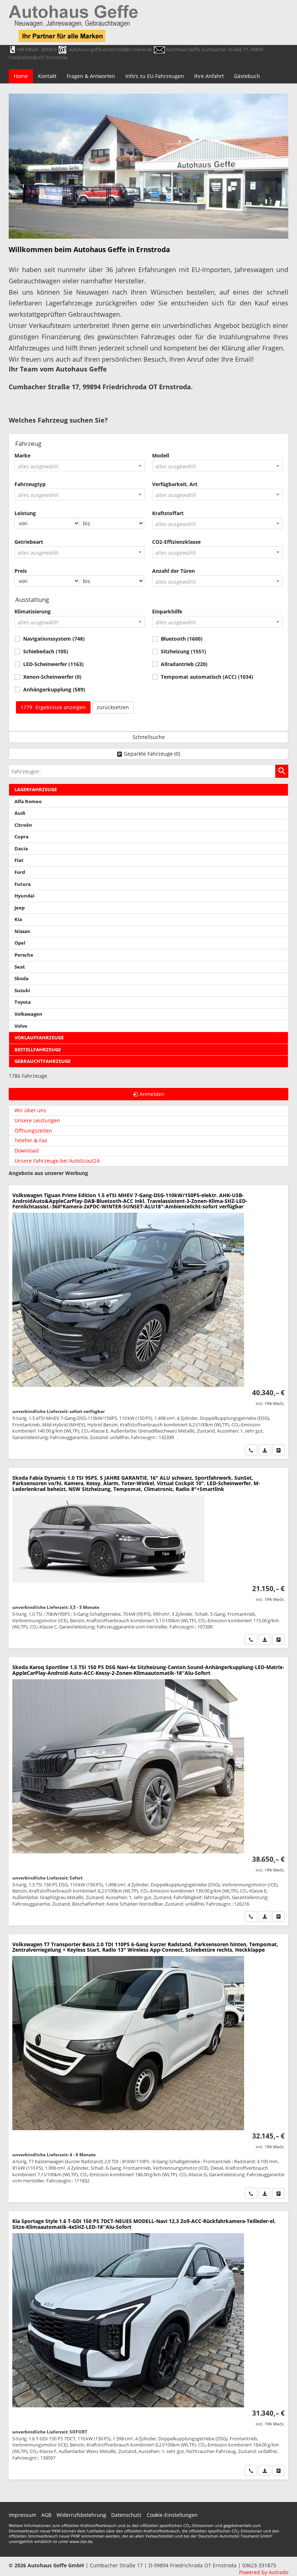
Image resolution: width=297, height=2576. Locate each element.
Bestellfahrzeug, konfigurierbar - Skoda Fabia (148, 1558)
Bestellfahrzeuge (38, 1050)
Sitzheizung (183, 651)
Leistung (25, 513)
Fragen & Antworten (91, 76)
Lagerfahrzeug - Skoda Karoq (148, 1791)
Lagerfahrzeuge (36, 790)
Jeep (20, 908)
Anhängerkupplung (54, 689)
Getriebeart (29, 542)
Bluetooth (182, 639)
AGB (46, 2515)
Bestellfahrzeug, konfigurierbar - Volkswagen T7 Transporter (148, 2068)
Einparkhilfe (167, 611)
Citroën (23, 825)
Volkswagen (28, 1014)
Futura (23, 884)
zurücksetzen (113, 707)
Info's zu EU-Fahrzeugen (155, 76)
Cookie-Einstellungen (172, 2515)
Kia (18, 919)
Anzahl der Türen (173, 571)
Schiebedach (46, 651)
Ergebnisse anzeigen (53, 707)
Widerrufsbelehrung (81, 2515)
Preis (21, 571)
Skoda (22, 979)
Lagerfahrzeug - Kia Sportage (148, 2345)
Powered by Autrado (264, 2572)
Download (27, 1151)
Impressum (22, 2515)
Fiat (19, 860)
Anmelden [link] (152, 1094)
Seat (20, 967)
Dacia (21, 849)
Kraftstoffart (168, 513)
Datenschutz (126, 2515)
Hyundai (24, 896)
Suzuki (22, 991)
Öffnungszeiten (33, 1131)
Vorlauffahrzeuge (39, 1038)
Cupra (22, 837)
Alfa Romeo (28, 802)
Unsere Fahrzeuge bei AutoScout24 (57, 1161)
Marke (22, 455)
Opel (20, 943)
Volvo (21, 1026)
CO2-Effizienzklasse (176, 542)
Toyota (23, 1002)
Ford (20, 872)
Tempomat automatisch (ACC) (207, 677)
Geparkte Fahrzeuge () (152, 754)
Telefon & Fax (31, 1140)
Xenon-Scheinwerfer (52, 677)
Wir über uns (30, 1110)
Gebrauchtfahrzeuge (43, 1061)
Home (21, 76)
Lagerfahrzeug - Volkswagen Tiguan (148, 1322)
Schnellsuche (149, 737)
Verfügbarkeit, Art (175, 484)
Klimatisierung (33, 611)
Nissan (22, 931)
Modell (161, 455)
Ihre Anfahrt (209, 76)
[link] (251, 1450)
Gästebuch (247, 76)
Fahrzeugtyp (30, 484)
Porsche (24, 955)
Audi (20, 813)
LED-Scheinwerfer (53, 664)
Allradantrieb (184, 664)
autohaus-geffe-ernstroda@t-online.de (110, 49)
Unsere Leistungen (37, 1120)
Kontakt (47, 76)
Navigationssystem (54, 639)
